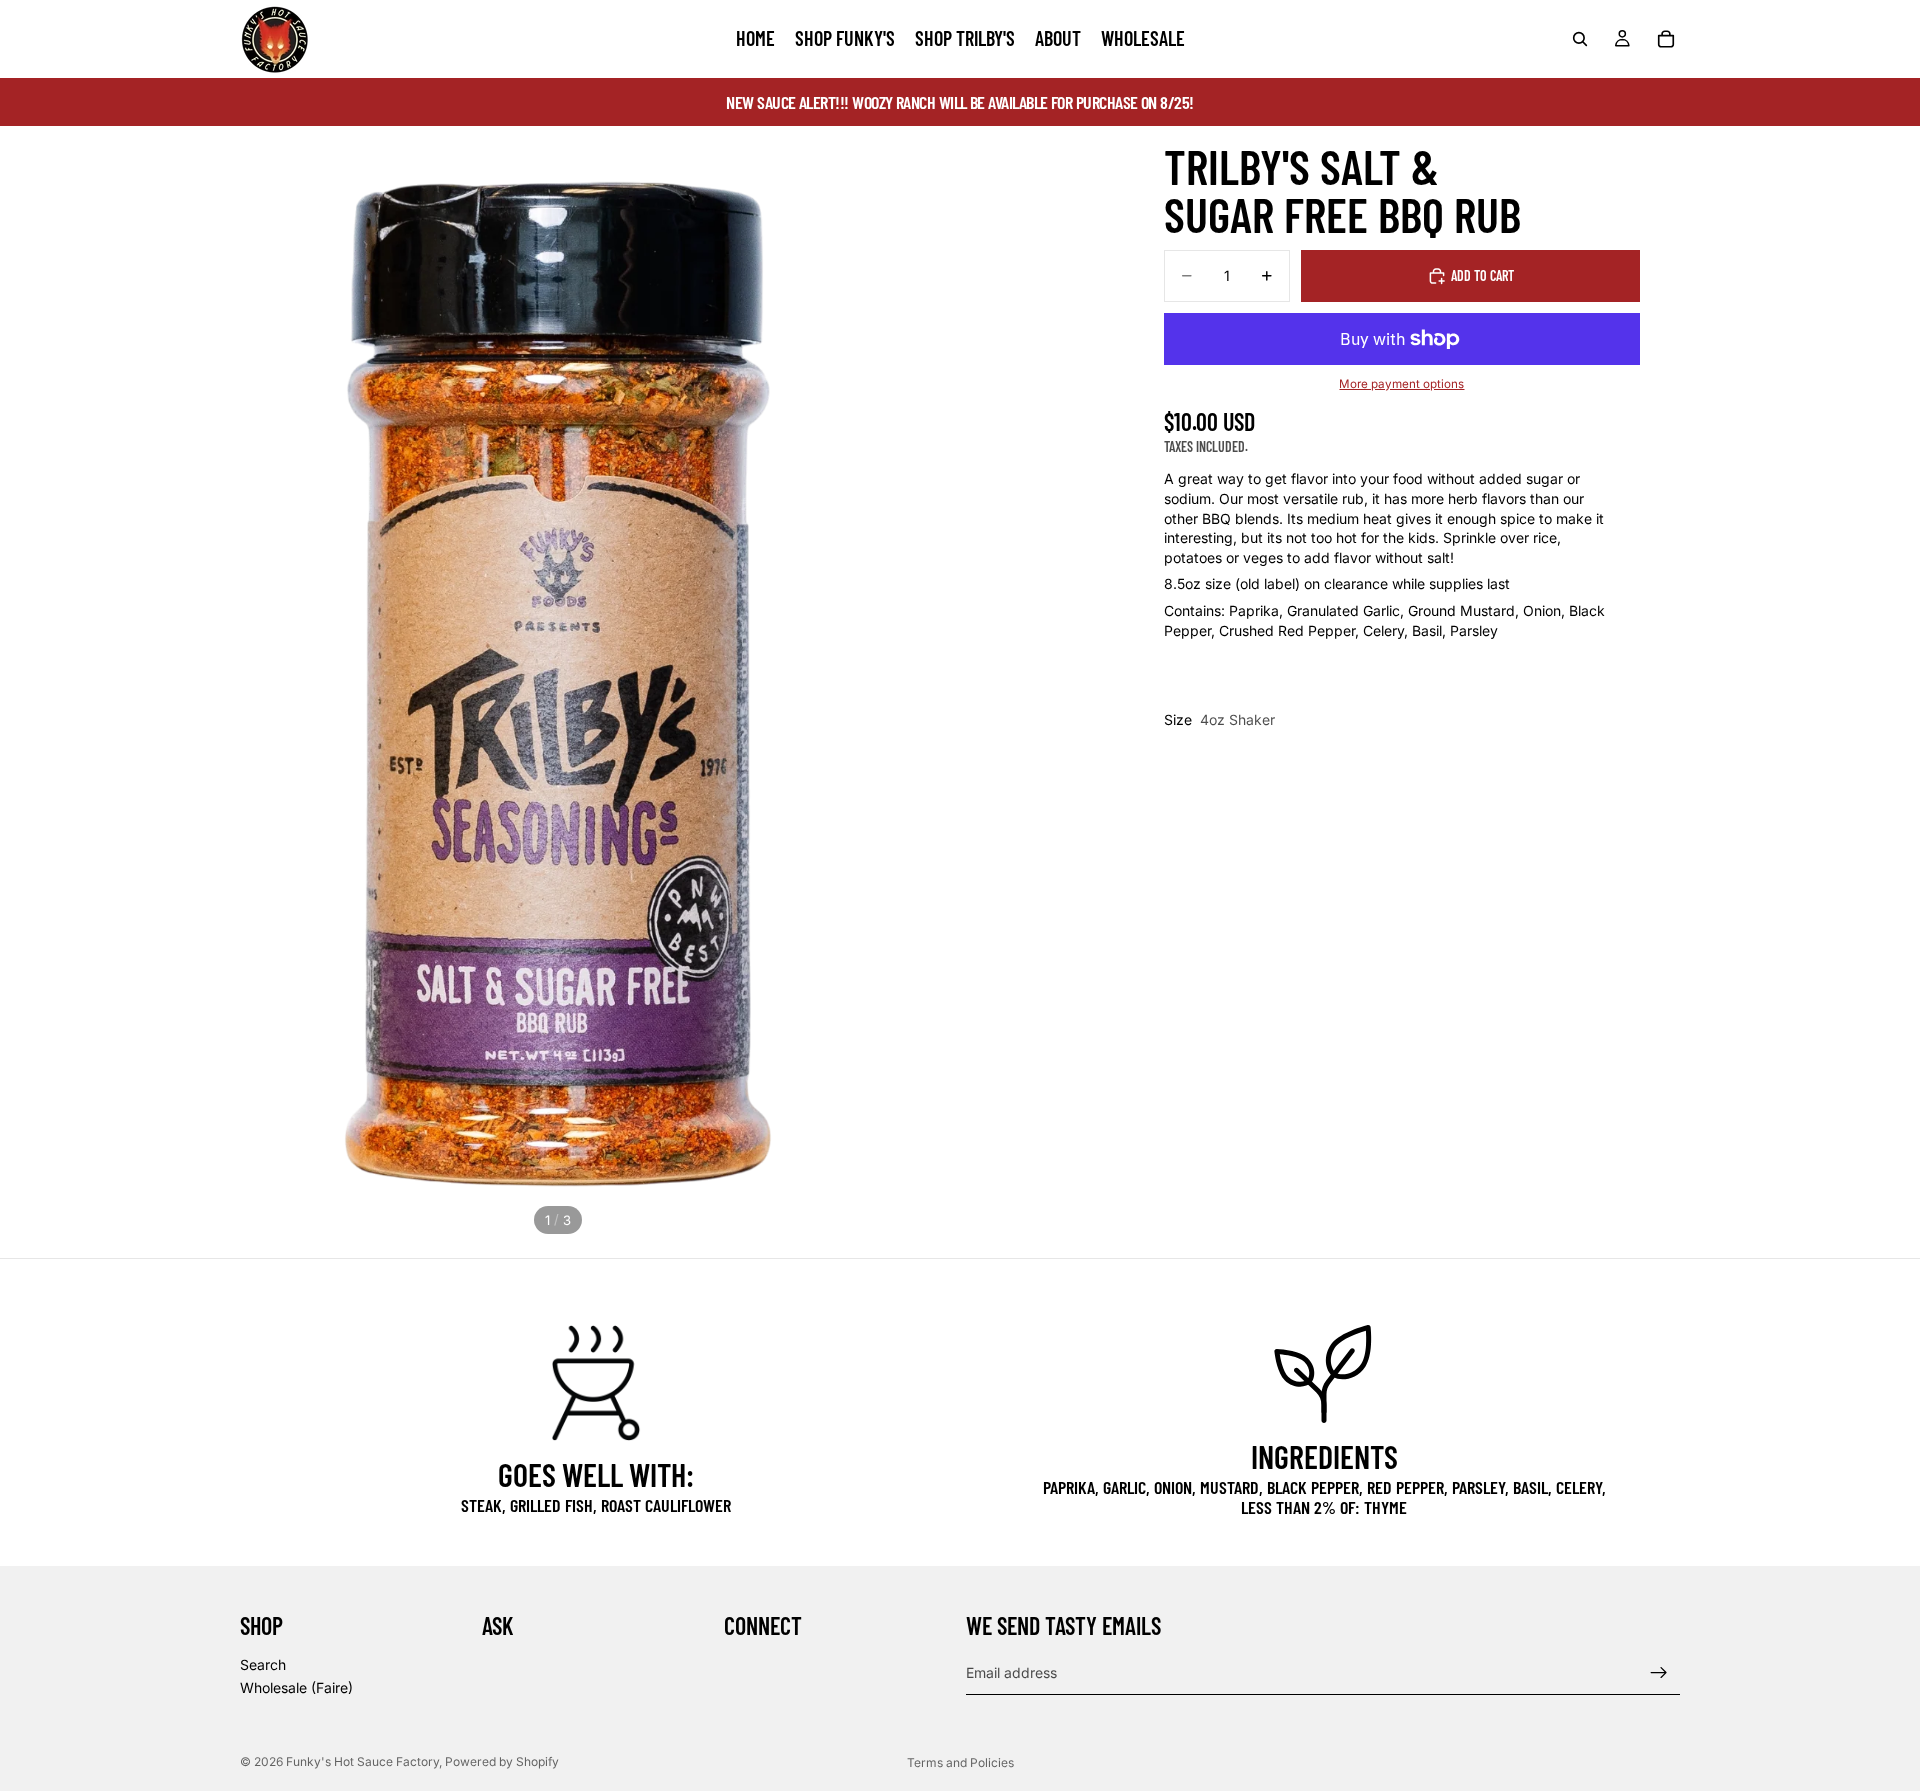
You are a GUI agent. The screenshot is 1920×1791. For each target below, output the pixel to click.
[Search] (1580, 39)
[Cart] (1666, 39)
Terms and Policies (960, 1762)
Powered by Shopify (502, 1761)
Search (263, 1664)
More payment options (1401, 385)
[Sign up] (1659, 1673)
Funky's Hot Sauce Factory (362, 1761)
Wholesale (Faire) (296, 1688)
